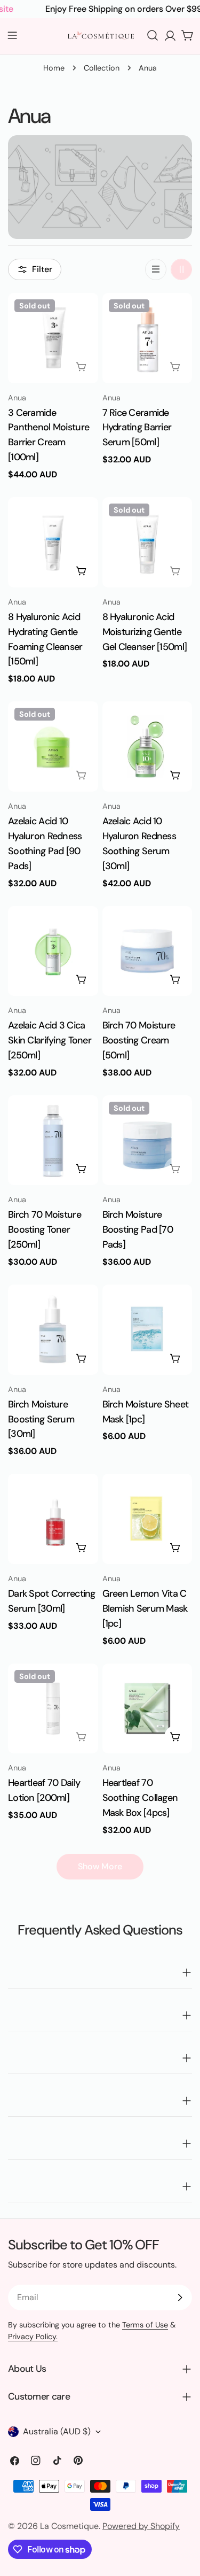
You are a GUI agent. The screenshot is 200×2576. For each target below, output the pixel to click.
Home (54, 68)
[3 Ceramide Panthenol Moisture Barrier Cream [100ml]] (53, 338)
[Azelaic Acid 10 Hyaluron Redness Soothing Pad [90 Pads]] (53, 747)
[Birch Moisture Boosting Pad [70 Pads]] (147, 1140)
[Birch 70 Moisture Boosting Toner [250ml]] (53, 1140)
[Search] (153, 35)
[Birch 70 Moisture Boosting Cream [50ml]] (147, 951)
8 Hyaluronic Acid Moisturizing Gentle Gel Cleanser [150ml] (145, 632)
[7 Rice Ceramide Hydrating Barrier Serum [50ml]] (147, 338)
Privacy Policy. (33, 2337)
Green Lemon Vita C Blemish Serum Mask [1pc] (145, 1608)
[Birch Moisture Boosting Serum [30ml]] (53, 1330)
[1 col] (156, 269)
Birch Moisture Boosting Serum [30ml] (41, 1419)
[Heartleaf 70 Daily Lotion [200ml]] (53, 1709)
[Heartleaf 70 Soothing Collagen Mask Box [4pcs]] (147, 1709)
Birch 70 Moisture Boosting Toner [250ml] (45, 1229)
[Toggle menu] (12, 35)
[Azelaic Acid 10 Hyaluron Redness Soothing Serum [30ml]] (147, 747)
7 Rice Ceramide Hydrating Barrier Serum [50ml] (137, 428)
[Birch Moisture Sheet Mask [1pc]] (147, 1330)
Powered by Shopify (141, 2526)
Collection (102, 68)
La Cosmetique (69, 2526)
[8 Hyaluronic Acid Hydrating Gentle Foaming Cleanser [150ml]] (53, 542)
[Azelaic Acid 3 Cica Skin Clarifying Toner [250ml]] (53, 951)
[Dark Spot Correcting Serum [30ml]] (53, 1519)
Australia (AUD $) (57, 2431)
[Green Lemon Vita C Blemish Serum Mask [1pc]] (147, 1519)
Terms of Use (145, 2325)
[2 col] (181, 269)
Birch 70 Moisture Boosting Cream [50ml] (139, 1040)
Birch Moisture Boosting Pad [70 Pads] (138, 1229)
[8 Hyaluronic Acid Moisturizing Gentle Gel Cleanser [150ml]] (147, 542)
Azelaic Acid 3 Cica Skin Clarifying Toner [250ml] (50, 1040)
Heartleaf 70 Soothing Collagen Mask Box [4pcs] (140, 1798)
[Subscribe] (180, 2297)
